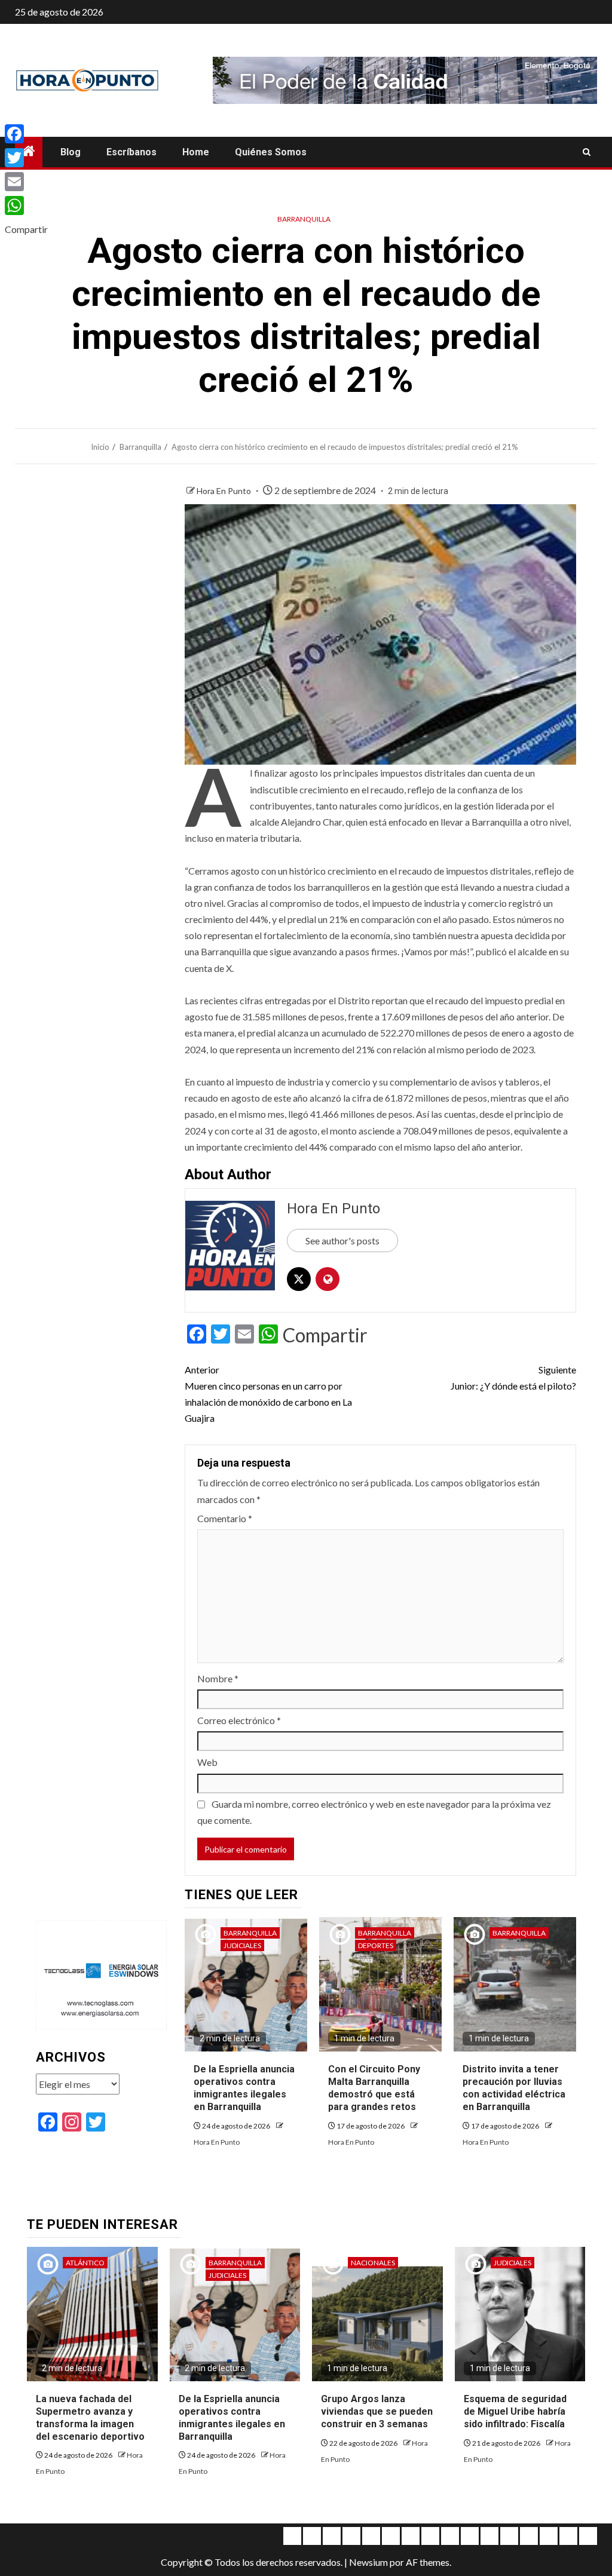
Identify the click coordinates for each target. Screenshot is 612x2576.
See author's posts (342, 1241)
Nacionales (373, 2263)
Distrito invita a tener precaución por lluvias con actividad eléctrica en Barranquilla (514, 2088)
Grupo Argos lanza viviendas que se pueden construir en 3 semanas (377, 2411)
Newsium (368, 2562)
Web (207, 1762)
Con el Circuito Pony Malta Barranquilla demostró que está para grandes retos (374, 2088)
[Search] (587, 152)
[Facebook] (26, 134)
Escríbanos (131, 152)
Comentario (225, 1518)
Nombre (218, 1678)
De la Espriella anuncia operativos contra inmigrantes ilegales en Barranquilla (244, 2088)
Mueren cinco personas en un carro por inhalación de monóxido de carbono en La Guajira (268, 1394)
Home (196, 152)
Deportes (376, 1945)
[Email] (26, 182)
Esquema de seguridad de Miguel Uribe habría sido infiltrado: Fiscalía (515, 2411)
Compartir (325, 1335)
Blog (71, 152)
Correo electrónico (239, 1720)
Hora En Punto (225, 491)
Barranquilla (304, 219)
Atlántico (85, 2263)
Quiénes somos (271, 152)
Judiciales (242, 1945)
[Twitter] (26, 158)
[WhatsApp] (26, 206)
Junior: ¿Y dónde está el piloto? (513, 1378)
